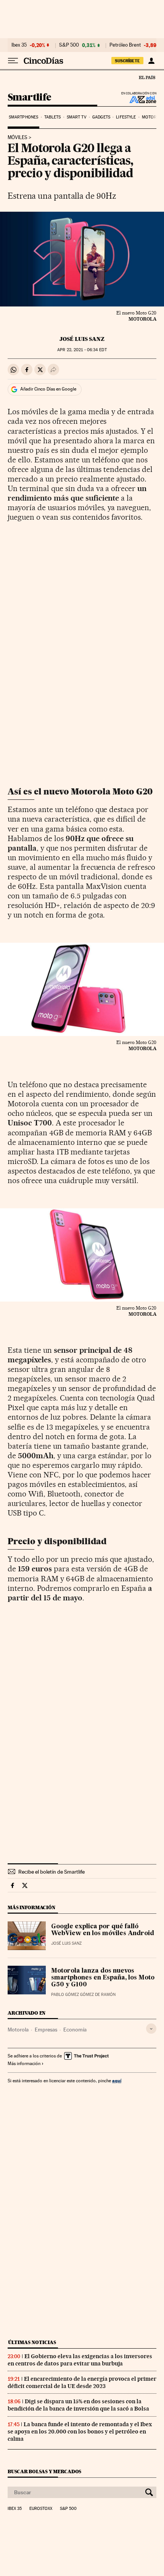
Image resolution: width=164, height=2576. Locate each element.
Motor (149, 117)
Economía (75, 2030)
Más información (24, 2064)
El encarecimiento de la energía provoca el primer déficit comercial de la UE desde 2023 (82, 2382)
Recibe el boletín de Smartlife (51, 1872)
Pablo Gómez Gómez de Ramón (83, 1995)
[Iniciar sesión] (151, 61)
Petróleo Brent (125, 45)
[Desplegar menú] (13, 61)
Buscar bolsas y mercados (44, 2471)
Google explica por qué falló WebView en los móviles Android (103, 1930)
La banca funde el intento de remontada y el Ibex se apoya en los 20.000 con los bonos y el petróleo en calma (80, 2432)
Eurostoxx (41, 2509)
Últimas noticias (32, 2342)
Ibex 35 (19, 45)
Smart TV (77, 117)
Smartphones (23, 117)
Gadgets (101, 117)
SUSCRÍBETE (127, 61)
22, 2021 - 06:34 (82, 350)
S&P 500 (69, 45)
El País (147, 77)
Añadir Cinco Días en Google (48, 389)
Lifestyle (126, 117)
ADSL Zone (138, 99)
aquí (117, 2081)
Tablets (53, 117)
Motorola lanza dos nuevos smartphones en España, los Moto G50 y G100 (103, 1978)
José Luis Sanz (82, 339)
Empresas (46, 2030)
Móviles (18, 138)
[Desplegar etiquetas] (151, 2029)
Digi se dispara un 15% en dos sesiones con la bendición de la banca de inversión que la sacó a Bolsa (78, 2405)
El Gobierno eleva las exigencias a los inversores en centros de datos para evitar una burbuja (80, 2360)
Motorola (18, 2030)
